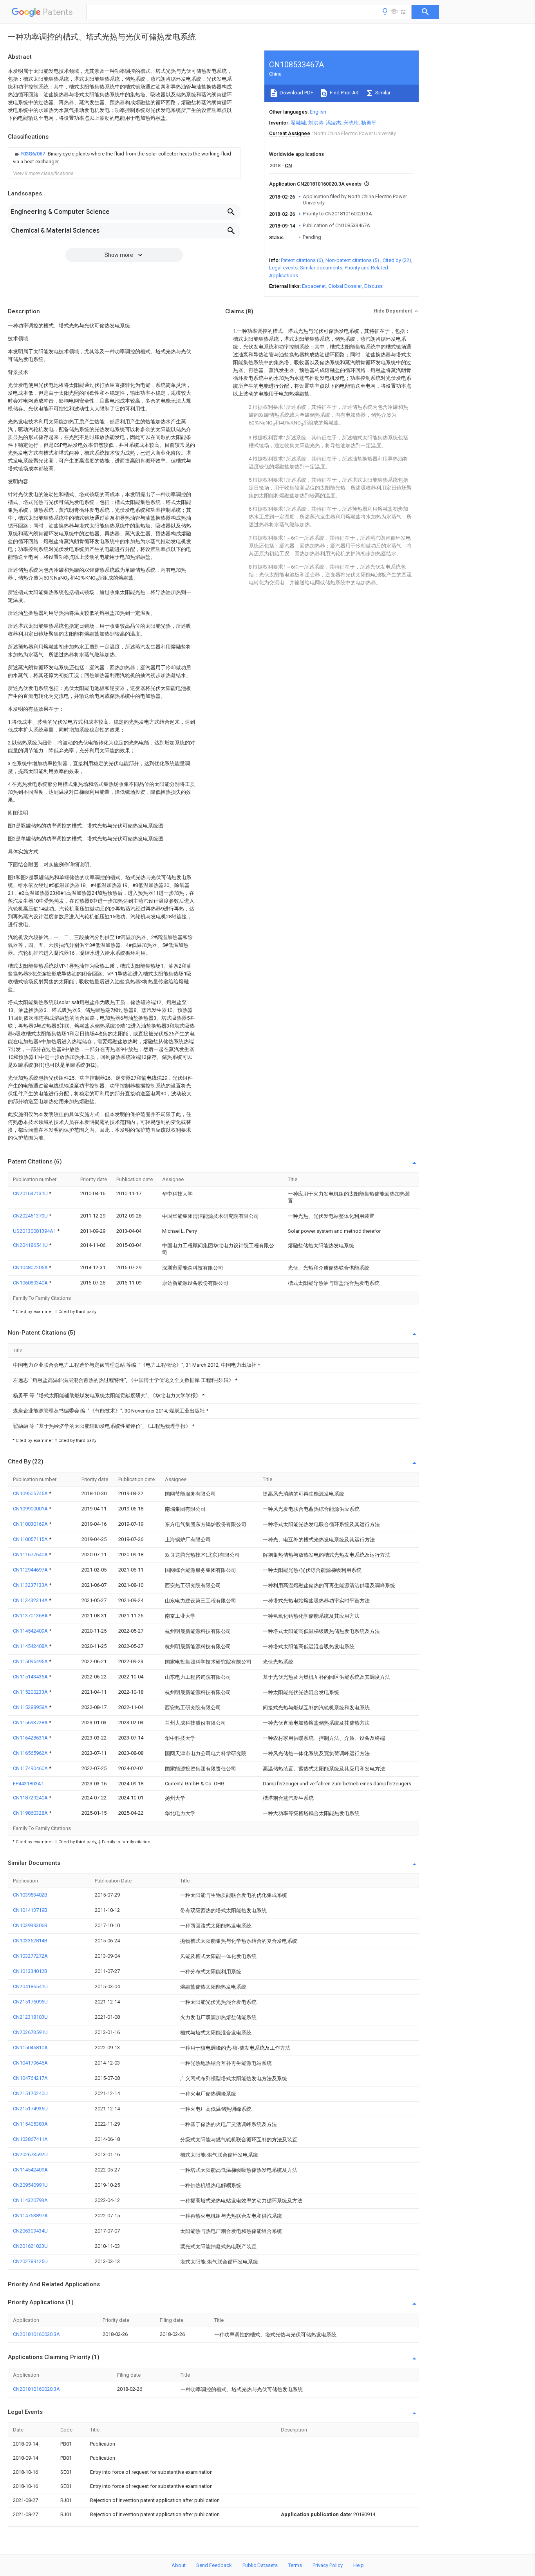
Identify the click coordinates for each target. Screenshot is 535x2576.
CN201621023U (30, 2246)
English (318, 112)
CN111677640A (31, 1554)
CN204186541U (31, 1245)
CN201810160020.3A (36, 2334)
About (179, 2565)
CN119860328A (31, 1813)
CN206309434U (30, 2231)
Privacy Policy (328, 2565)
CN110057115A (31, 1539)
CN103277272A (30, 1956)
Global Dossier (345, 286)
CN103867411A (30, 2139)
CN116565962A (31, 1753)
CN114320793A (30, 2200)
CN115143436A (31, 1677)
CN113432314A (31, 1600)
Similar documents (321, 268)
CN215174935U (30, 2109)
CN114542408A (31, 1646)
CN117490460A (31, 1768)
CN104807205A (31, 1267)
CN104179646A (30, 2063)
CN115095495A (31, 1661)
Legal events (283, 268)
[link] (124, 158)
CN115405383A (30, 2124)
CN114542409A (31, 1631)
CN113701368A (31, 1616)
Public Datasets (260, 2565)
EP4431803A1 (28, 1784)
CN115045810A (30, 2048)
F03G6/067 (33, 154)
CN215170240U (30, 2093)
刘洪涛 (316, 123)
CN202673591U (30, 2032)
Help (359, 2565)
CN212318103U (30, 2017)
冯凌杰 (333, 123)
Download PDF (296, 93)
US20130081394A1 (35, 1231)
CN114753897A (30, 2216)
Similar (382, 93)
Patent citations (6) (302, 260)
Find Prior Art (344, 93)
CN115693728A (31, 1722)
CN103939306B (30, 1925)
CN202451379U (31, 1216)
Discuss (373, 286)
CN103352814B (30, 1941)
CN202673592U (30, 2154)
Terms (295, 2565)
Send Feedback (214, 2565)
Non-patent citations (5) (352, 260)
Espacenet (314, 286)
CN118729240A (31, 1798)
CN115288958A (31, 1707)
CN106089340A (31, 1283)
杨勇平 (369, 123)
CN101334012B (30, 1971)
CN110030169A (31, 1524)
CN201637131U (31, 1193)
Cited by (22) (397, 260)
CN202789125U (30, 2261)
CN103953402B (30, 1895)
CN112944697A (31, 1570)
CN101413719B (30, 1910)
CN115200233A (31, 1692)
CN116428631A (31, 1738)
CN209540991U (30, 2185)
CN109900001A (31, 1509)
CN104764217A (30, 2078)
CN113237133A (31, 1585)
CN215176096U (30, 2002)
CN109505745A (31, 1493)
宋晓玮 (351, 123)
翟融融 (298, 123)
